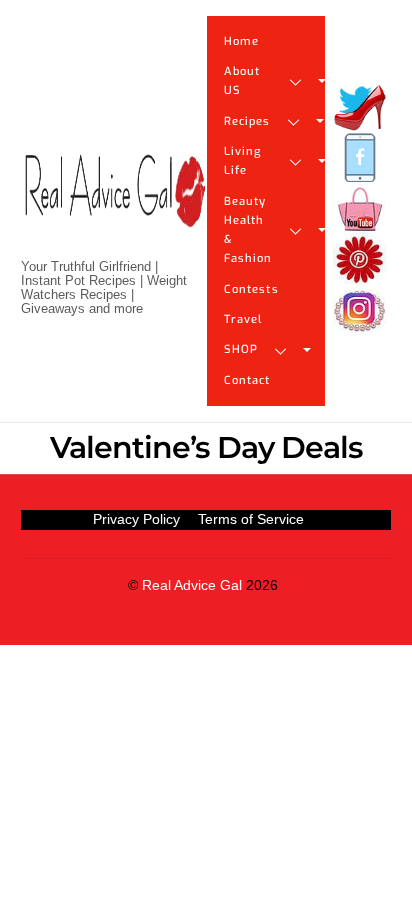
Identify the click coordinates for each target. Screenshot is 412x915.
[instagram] (360, 311)
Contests (251, 289)
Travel (243, 319)
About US (242, 81)
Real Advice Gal (192, 585)
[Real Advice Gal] (114, 207)
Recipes (247, 121)
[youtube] (360, 209)
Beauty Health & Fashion (248, 230)
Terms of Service (251, 519)
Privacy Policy (136, 519)
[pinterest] (360, 260)
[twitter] (360, 107)
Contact (247, 380)
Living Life (243, 161)
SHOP (241, 349)
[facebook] (360, 158)
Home (241, 41)
